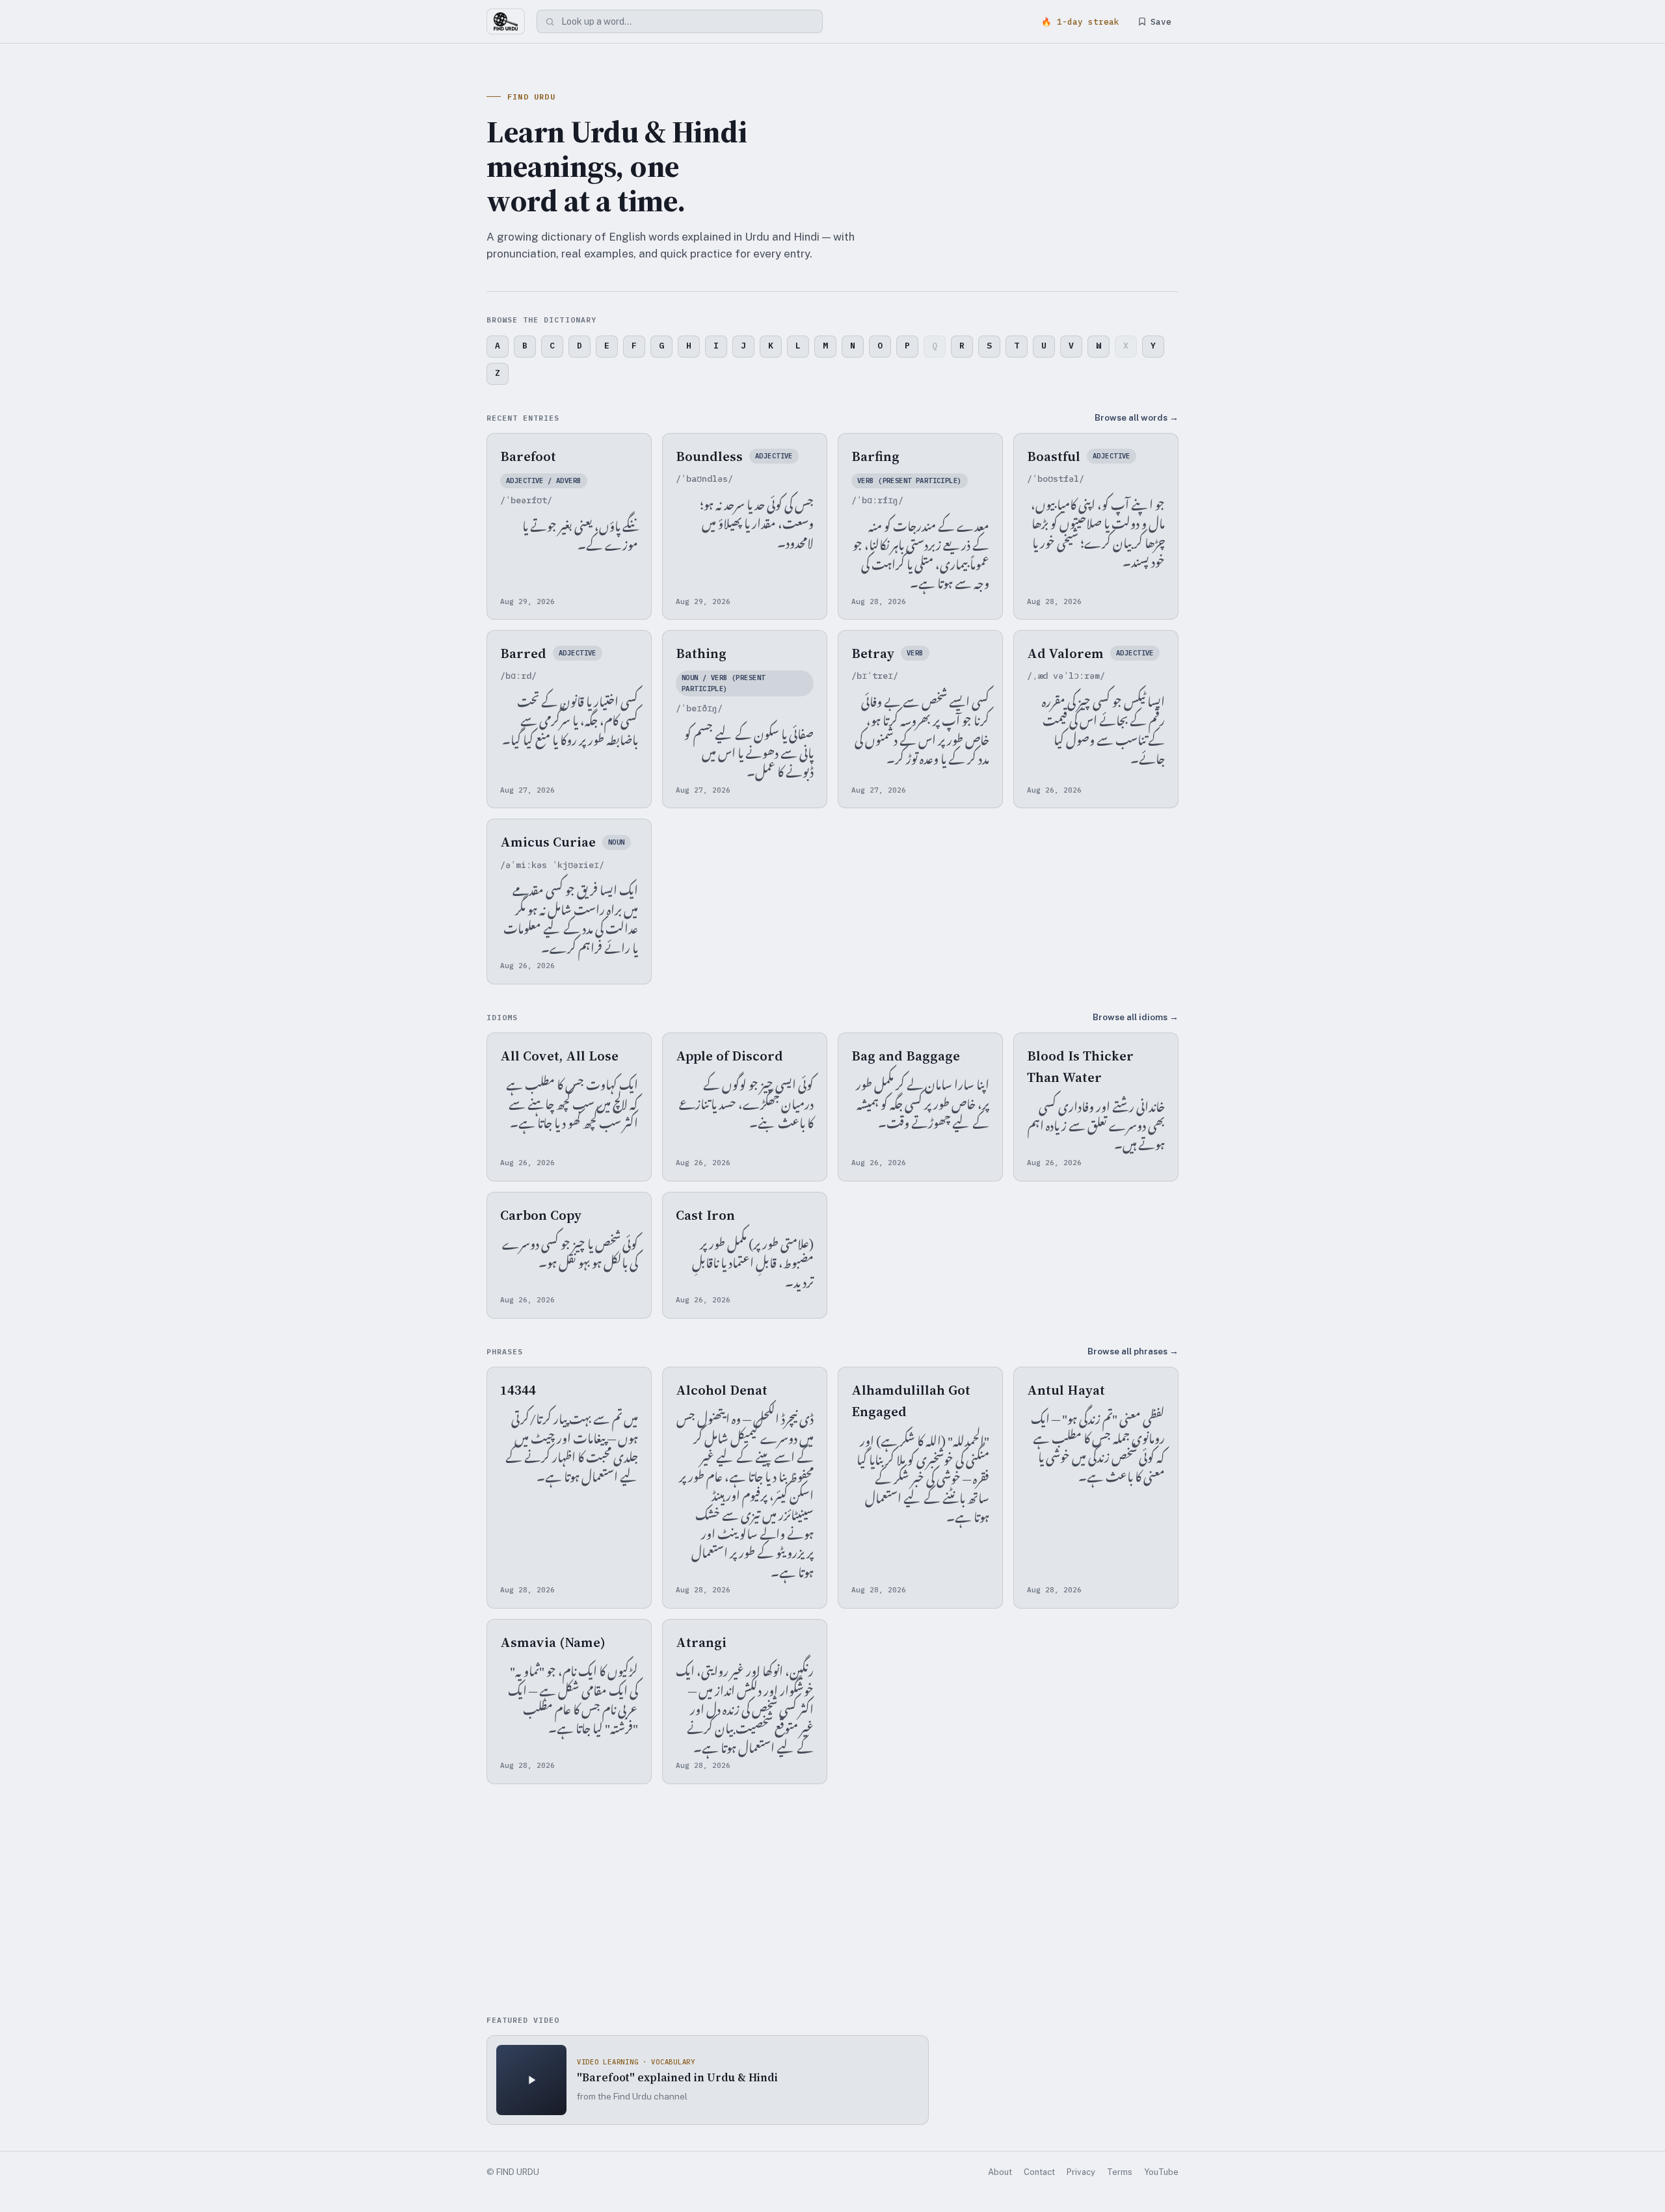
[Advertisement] (832, 1901)
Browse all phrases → (1133, 1351)
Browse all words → (1137, 417)
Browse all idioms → (1136, 1017)
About (1000, 2172)
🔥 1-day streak (1080, 21)
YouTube (1161, 2172)
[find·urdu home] (506, 21)
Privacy (1081, 2172)
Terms (1120, 2172)
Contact (1039, 2172)
